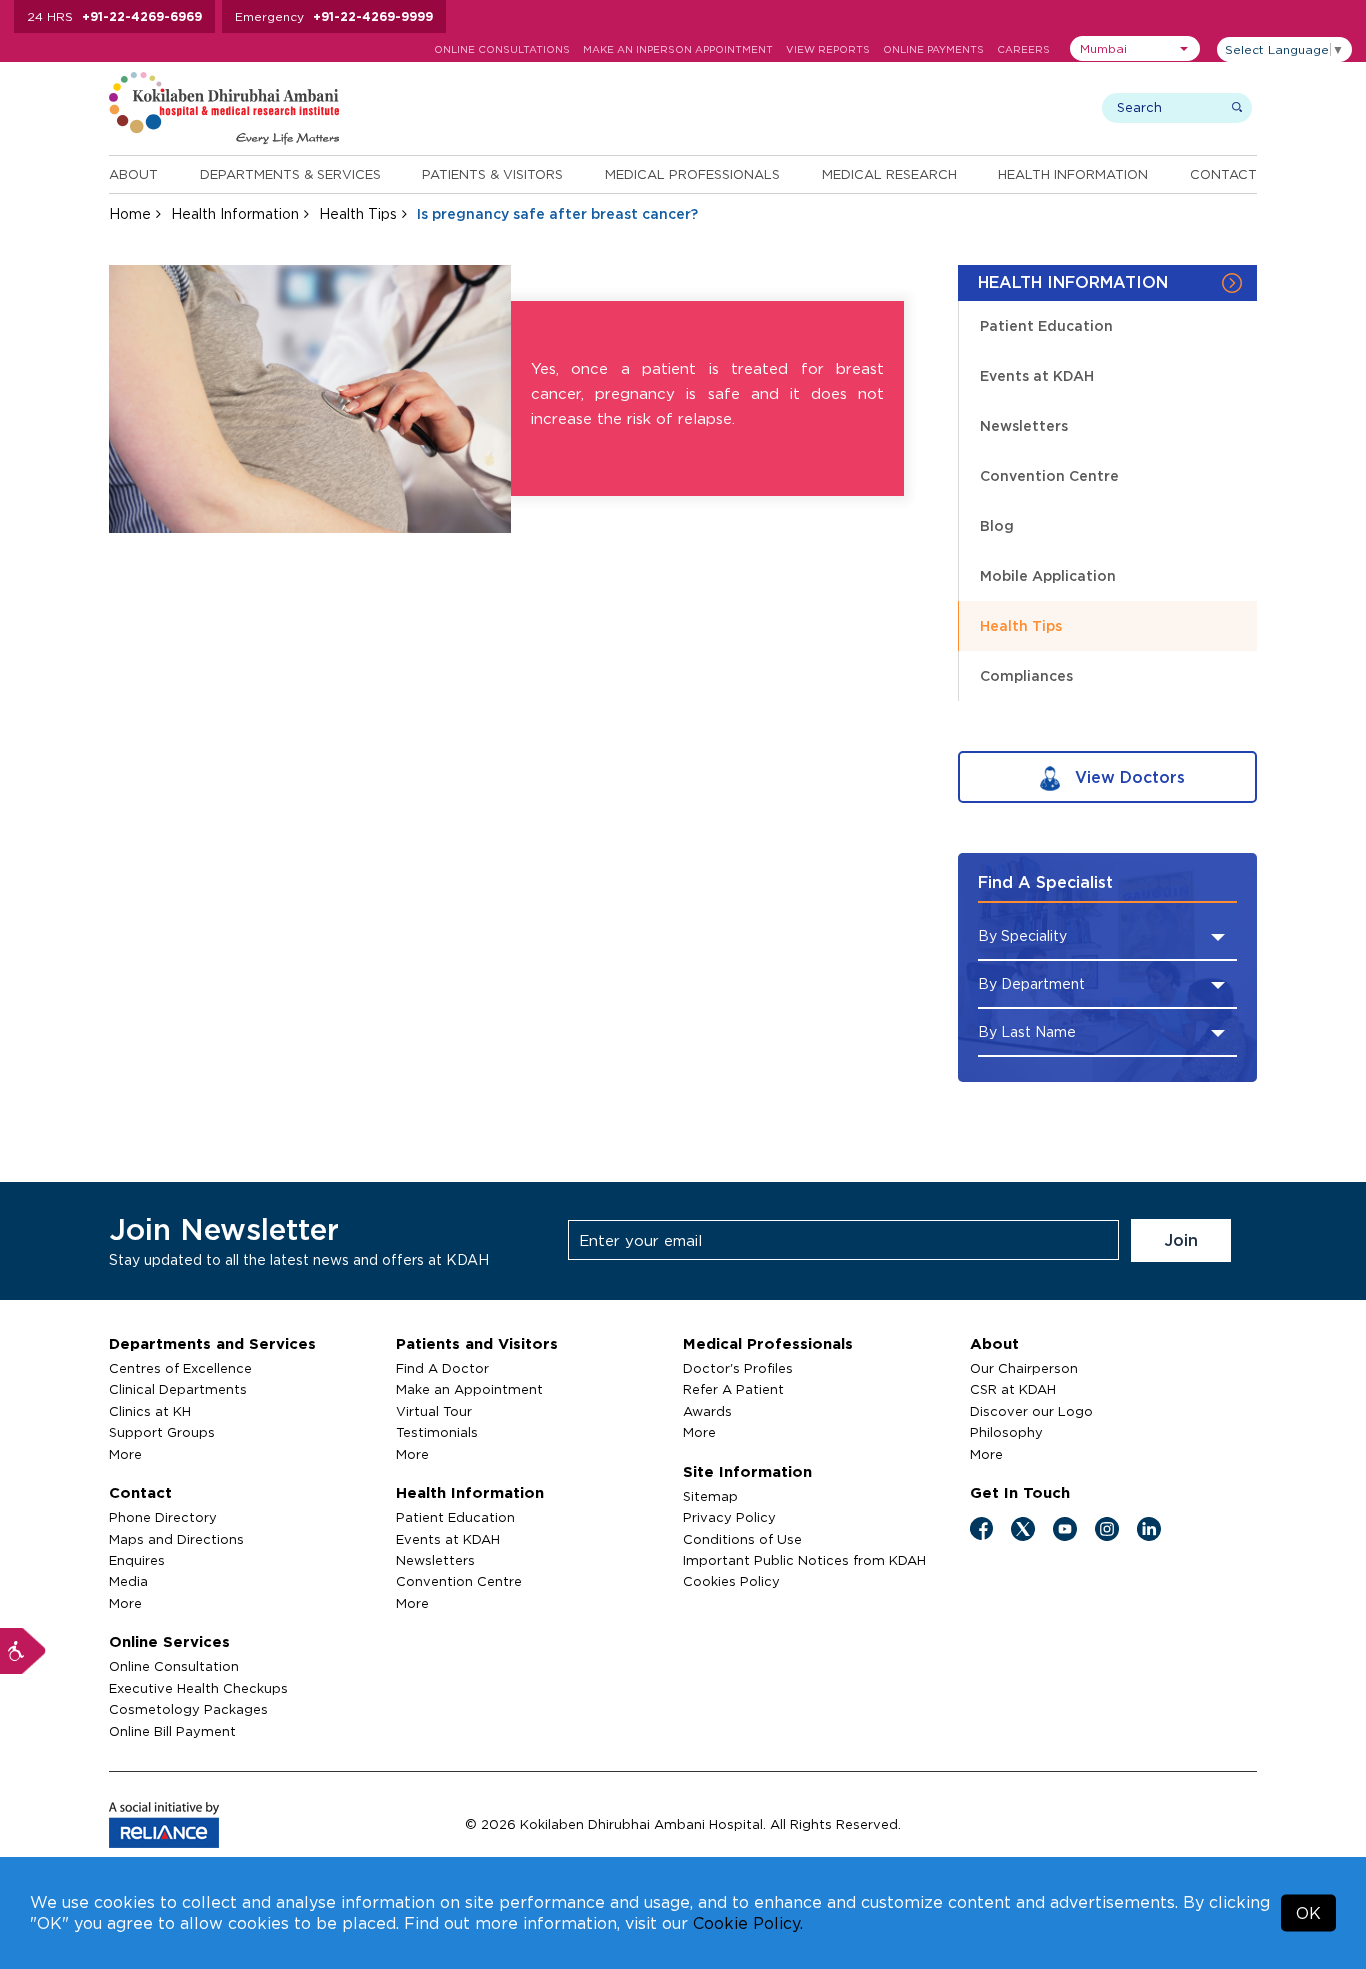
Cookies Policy (731, 1581)
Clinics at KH (150, 1411)
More (125, 1454)
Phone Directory (163, 1517)
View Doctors (1127, 777)
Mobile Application (1048, 575)
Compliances (1026, 675)
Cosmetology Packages (188, 1709)
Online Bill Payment (172, 1731)
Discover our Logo (1031, 1411)
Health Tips (358, 213)
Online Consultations (502, 49)
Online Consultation (174, 1666)
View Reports (828, 49)
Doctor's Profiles (738, 1368)
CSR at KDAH (1013, 1389)
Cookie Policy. (748, 1923)
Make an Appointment (469, 1389)
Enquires (137, 1560)
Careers (1023, 49)
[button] (1135, 48)
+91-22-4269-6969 (142, 16)
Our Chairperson (1024, 1368)
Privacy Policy (729, 1517)
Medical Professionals (692, 174)
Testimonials (437, 1432)
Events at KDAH (1037, 375)
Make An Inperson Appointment (678, 49)
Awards (707, 1411)
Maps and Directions (176, 1539)
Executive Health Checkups (198, 1688)
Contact (1223, 174)
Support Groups (162, 1432)
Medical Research (889, 174)
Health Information (1073, 174)
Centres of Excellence (180, 1368)
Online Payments (933, 49)
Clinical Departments (178, 1389)
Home (130, 213)
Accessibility (23, 1651)
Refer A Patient (733, 1389)
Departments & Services (290, 174)
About (133, 174)
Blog (997, 525)
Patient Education (1046, 325)
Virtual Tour (434, 1411)
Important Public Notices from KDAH (804, 1560)
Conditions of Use (742, 1539)
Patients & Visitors (492, 174)
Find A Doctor (442, 1368)
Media (128, 1581)
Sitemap (710, 1496)
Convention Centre (1049, 475)
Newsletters (1024, 425)
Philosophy (1006, 1432)
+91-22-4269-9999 (373, 16)
